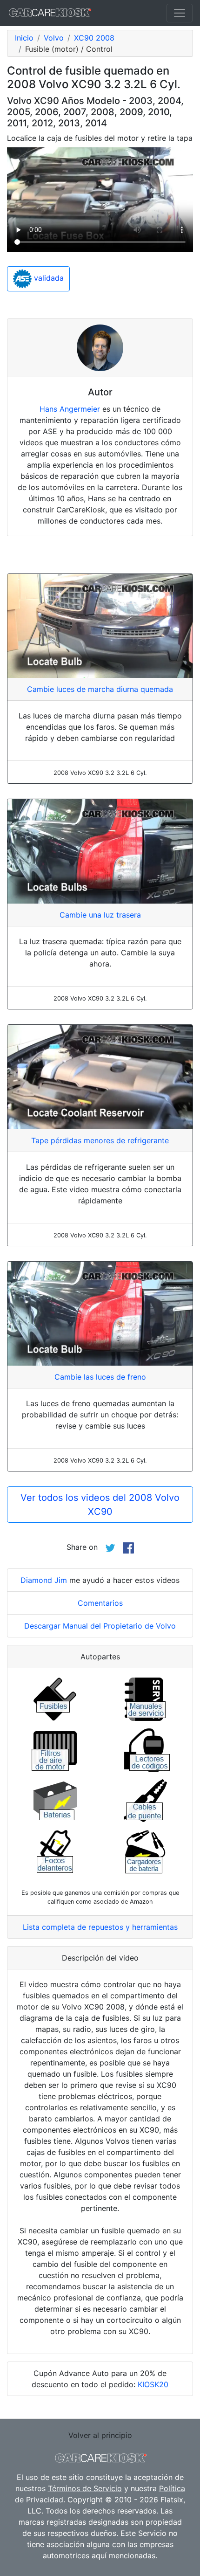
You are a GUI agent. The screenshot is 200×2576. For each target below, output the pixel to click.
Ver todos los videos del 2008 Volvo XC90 (100, 1505)
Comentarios (100, 1603)
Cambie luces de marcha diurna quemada (100, 689)
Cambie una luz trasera (100, 915)
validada (48, 278)
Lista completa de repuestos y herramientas (100, 1927)
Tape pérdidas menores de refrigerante (100, 1140)
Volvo (54, 38)
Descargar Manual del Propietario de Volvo (100, 1626)
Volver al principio (100, 2435)
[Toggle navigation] (180, 13)
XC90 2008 (94, 38)
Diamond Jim (44, 1580)
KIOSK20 (153, 2384)
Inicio (24, 38)
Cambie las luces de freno (100, 1377)
